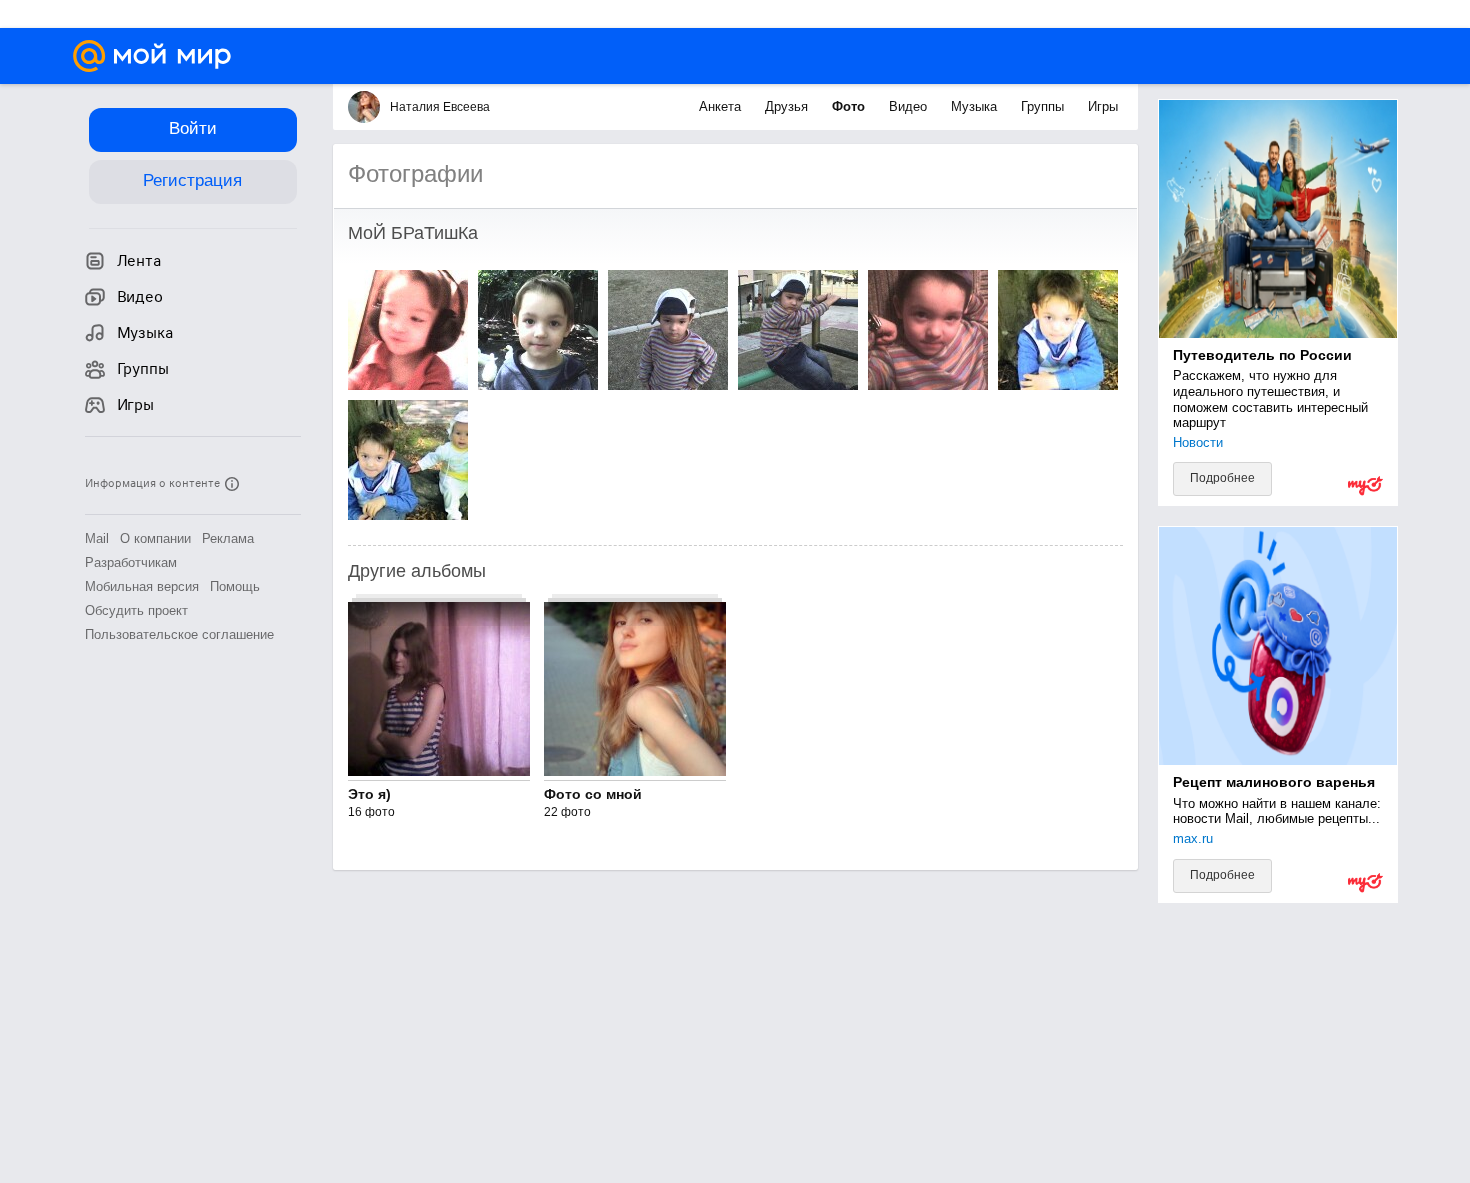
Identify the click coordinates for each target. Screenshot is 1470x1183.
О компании (155, 538)
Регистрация (192, 180)
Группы (1044, 106)
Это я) (369, 794)
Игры (1103, 106)
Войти (193, 128)
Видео (910, 106)
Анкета (722, 106)
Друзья (788, 106)
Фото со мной (593, 794)
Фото (850, 106)
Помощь (235, 586)
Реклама (228, 538)
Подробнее (1222, 478)
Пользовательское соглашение (179, 634)
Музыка (976, 106)
